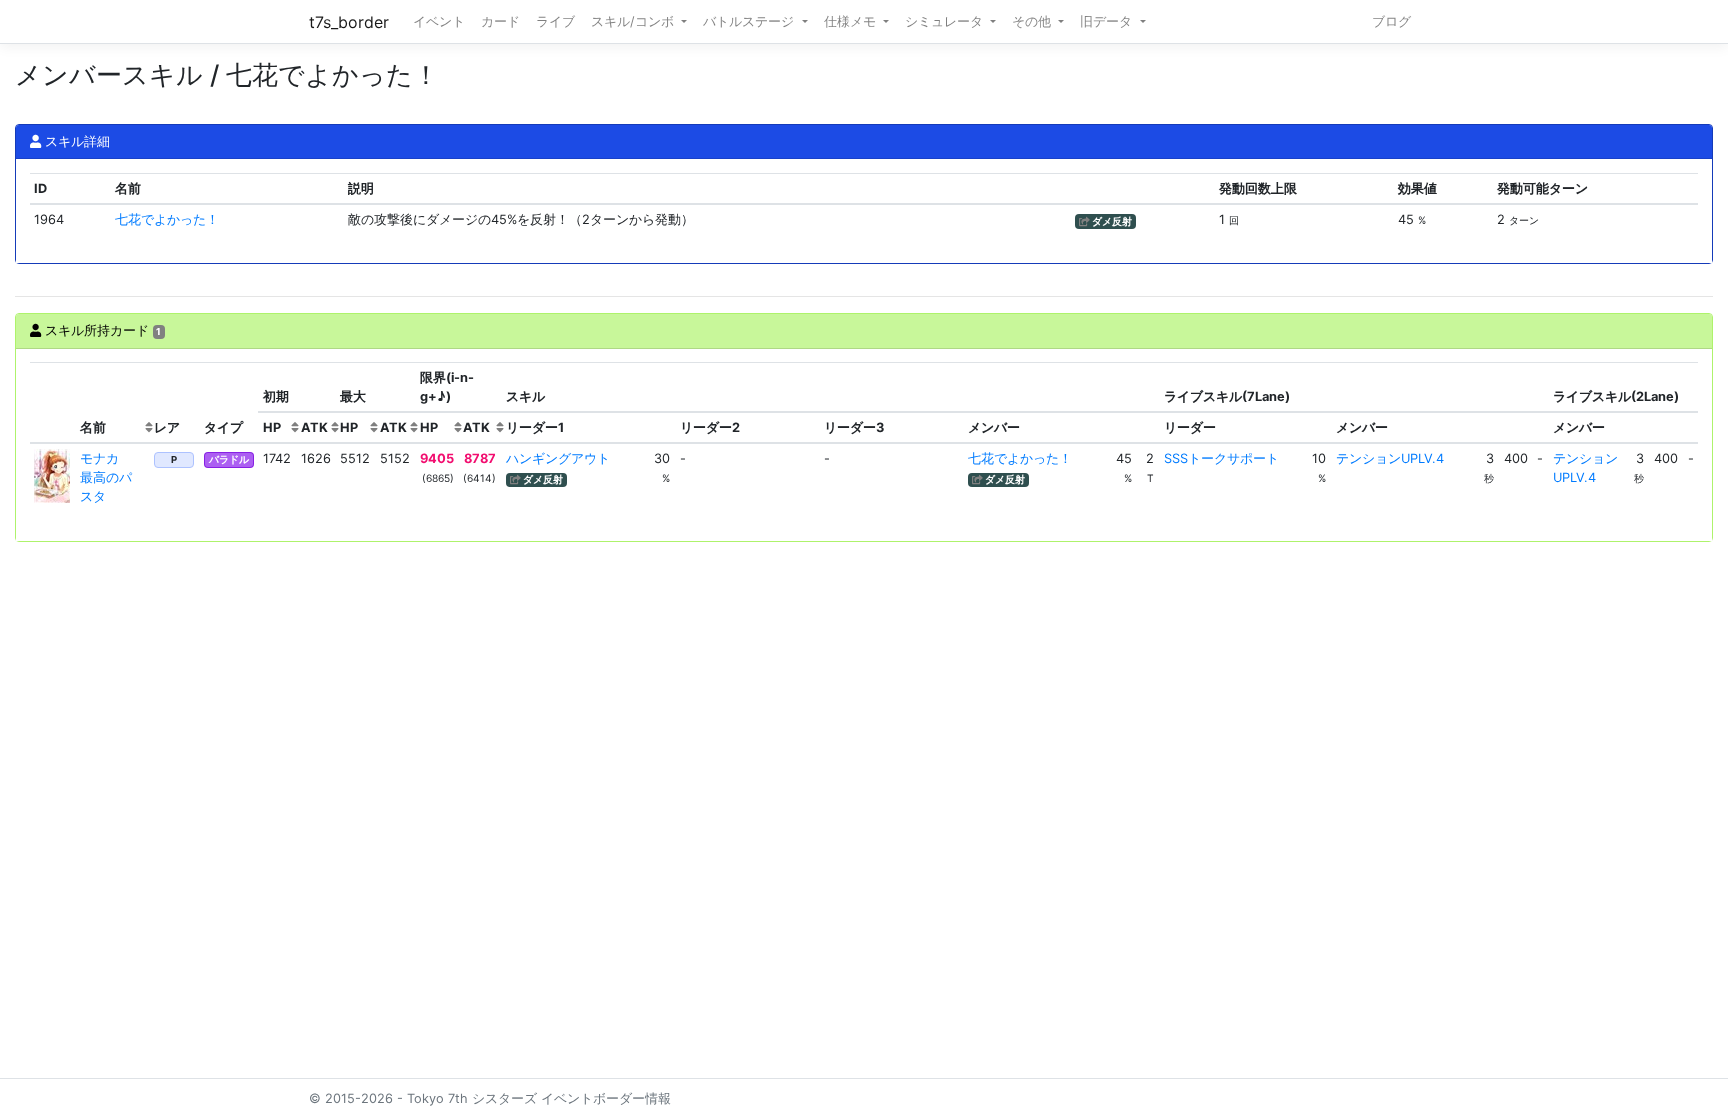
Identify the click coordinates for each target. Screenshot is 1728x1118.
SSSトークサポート (1221, 458)
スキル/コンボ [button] (634, 21)
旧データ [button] (1108, 21)
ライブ (555, 21)
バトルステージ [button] (750, 21)
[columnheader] (53, 403)
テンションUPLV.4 (1390, 458)
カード (500, 21)
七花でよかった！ (167, 219)
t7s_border (349, 22)
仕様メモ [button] (852, 21)
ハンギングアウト (558, 458)
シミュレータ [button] (946, 21)
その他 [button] (1033, 21)
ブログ (1391, 21)
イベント (439, 21)
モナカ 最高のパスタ (106, 477)
